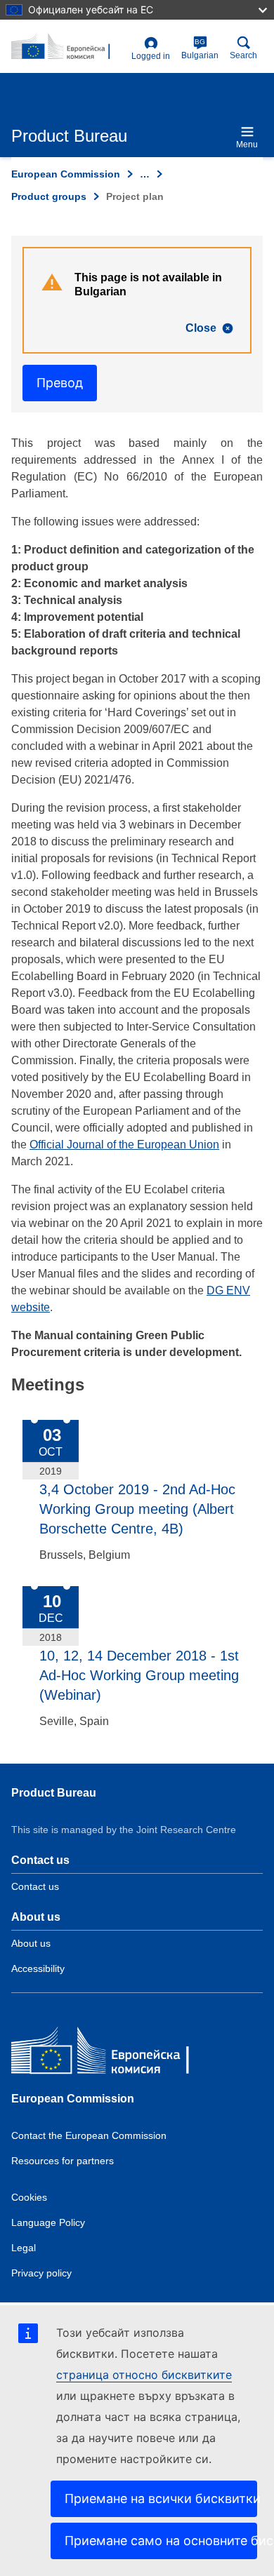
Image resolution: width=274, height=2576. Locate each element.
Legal (24, 2248)
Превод (60, 383)
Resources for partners (63, 2161)
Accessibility (38, 1968)
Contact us (35, 1886)
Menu (247, 145)
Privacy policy (41, 2273)
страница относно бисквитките (144, 2375)
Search (243, 55)
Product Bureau (54, 1793)
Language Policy (48, 2222)
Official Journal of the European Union (124, 1145)
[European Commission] (113, 2054)
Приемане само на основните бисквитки (161, 2541)
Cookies (29, 2197)
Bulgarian (200, 49)
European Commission (66, 174)
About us (31, 1943)
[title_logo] (68, 47)
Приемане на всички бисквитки (161, 2498)
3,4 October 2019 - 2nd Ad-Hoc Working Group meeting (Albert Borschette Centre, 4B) (137, 1509)
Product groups (49, 196)
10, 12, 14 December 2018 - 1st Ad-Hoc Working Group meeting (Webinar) (139, 1675)
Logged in (151, 56)
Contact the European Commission (89, 2135)
